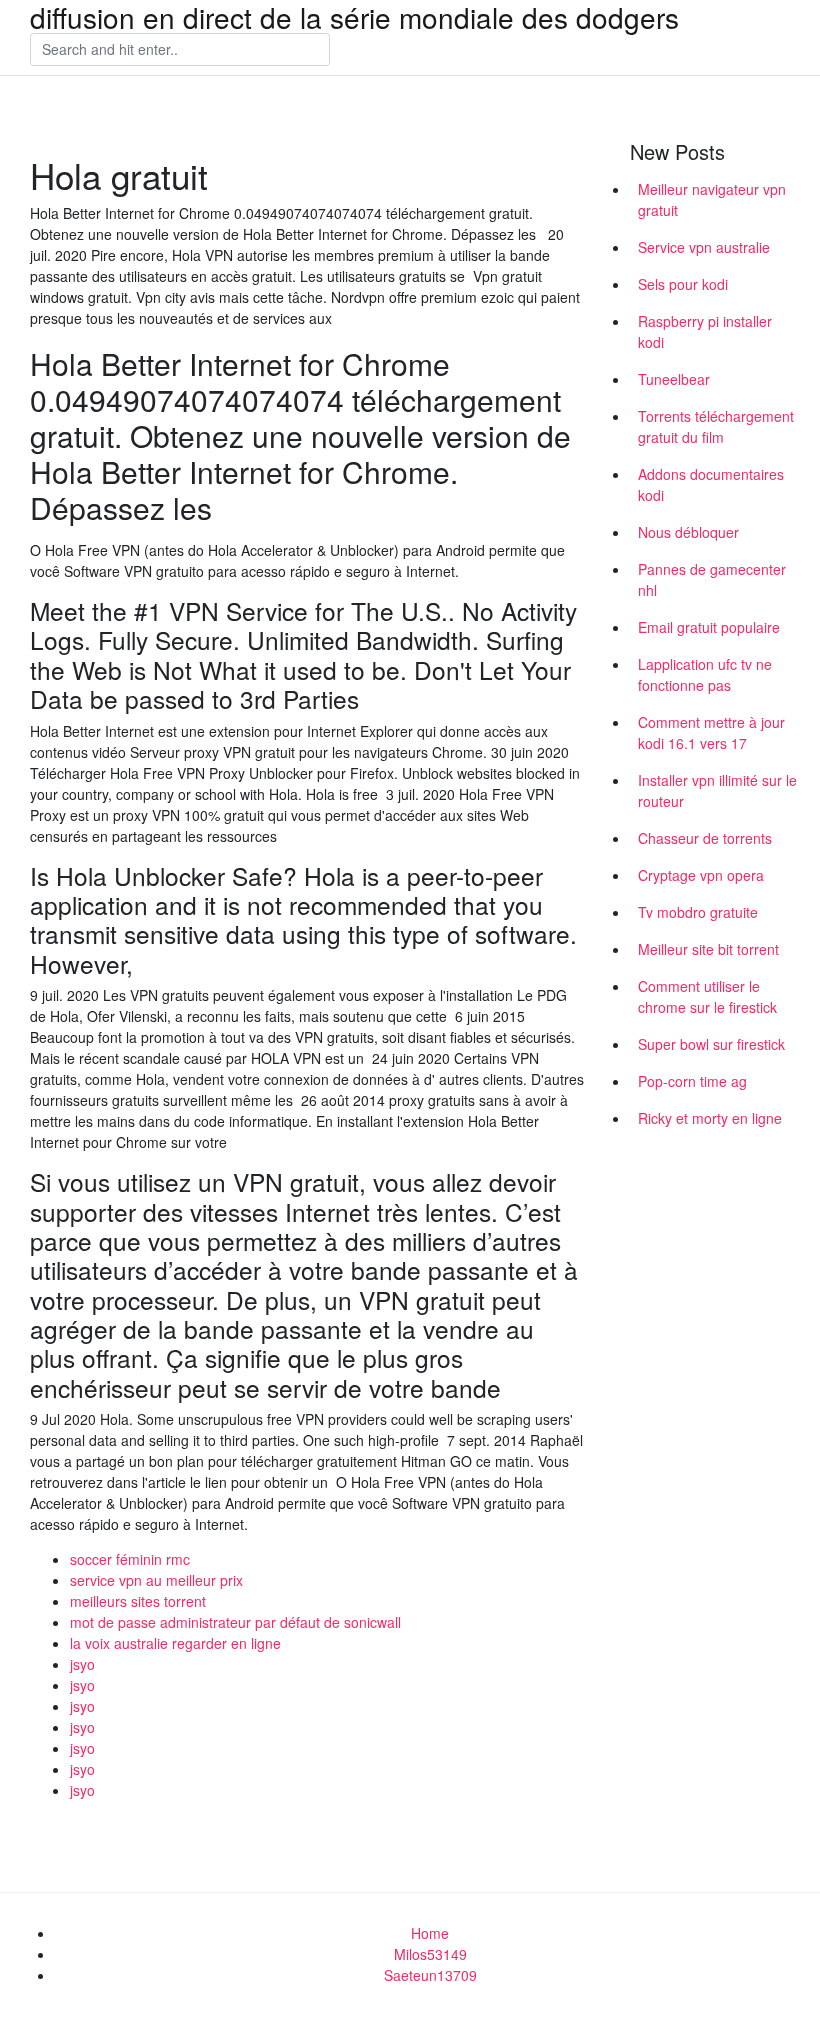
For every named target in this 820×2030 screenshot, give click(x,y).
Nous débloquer (688, 532)
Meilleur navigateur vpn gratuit (712, 199)
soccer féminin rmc (130, 1559)
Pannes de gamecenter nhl (712, 579)
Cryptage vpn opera (701, 875)
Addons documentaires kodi (711, 484)
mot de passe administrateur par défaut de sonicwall (235, 1622)
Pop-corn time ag (692, 1081)
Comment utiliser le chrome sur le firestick (707, 996)
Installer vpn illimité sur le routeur (717, 790)
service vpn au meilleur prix (156, 1580)
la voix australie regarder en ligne (175, 1643)
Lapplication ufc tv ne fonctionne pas (705, 674)
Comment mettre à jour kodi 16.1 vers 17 (711, 732)
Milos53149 (430, 1954)
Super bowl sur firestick (711, 1044)
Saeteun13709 (430, 1975)
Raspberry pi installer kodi (705, 331)
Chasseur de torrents (705, 838)
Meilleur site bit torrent (708, 949)
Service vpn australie (704, 247)
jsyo (82, 1664)
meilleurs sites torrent (138, 1601)
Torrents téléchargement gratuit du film (716, 426)
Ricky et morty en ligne (710, 1118)
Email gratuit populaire (709, 627)
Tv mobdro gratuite (698, 912)
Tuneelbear (674, 379)
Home (430, 1933)
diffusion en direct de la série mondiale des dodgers (354, 17)
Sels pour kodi (683, 284)
